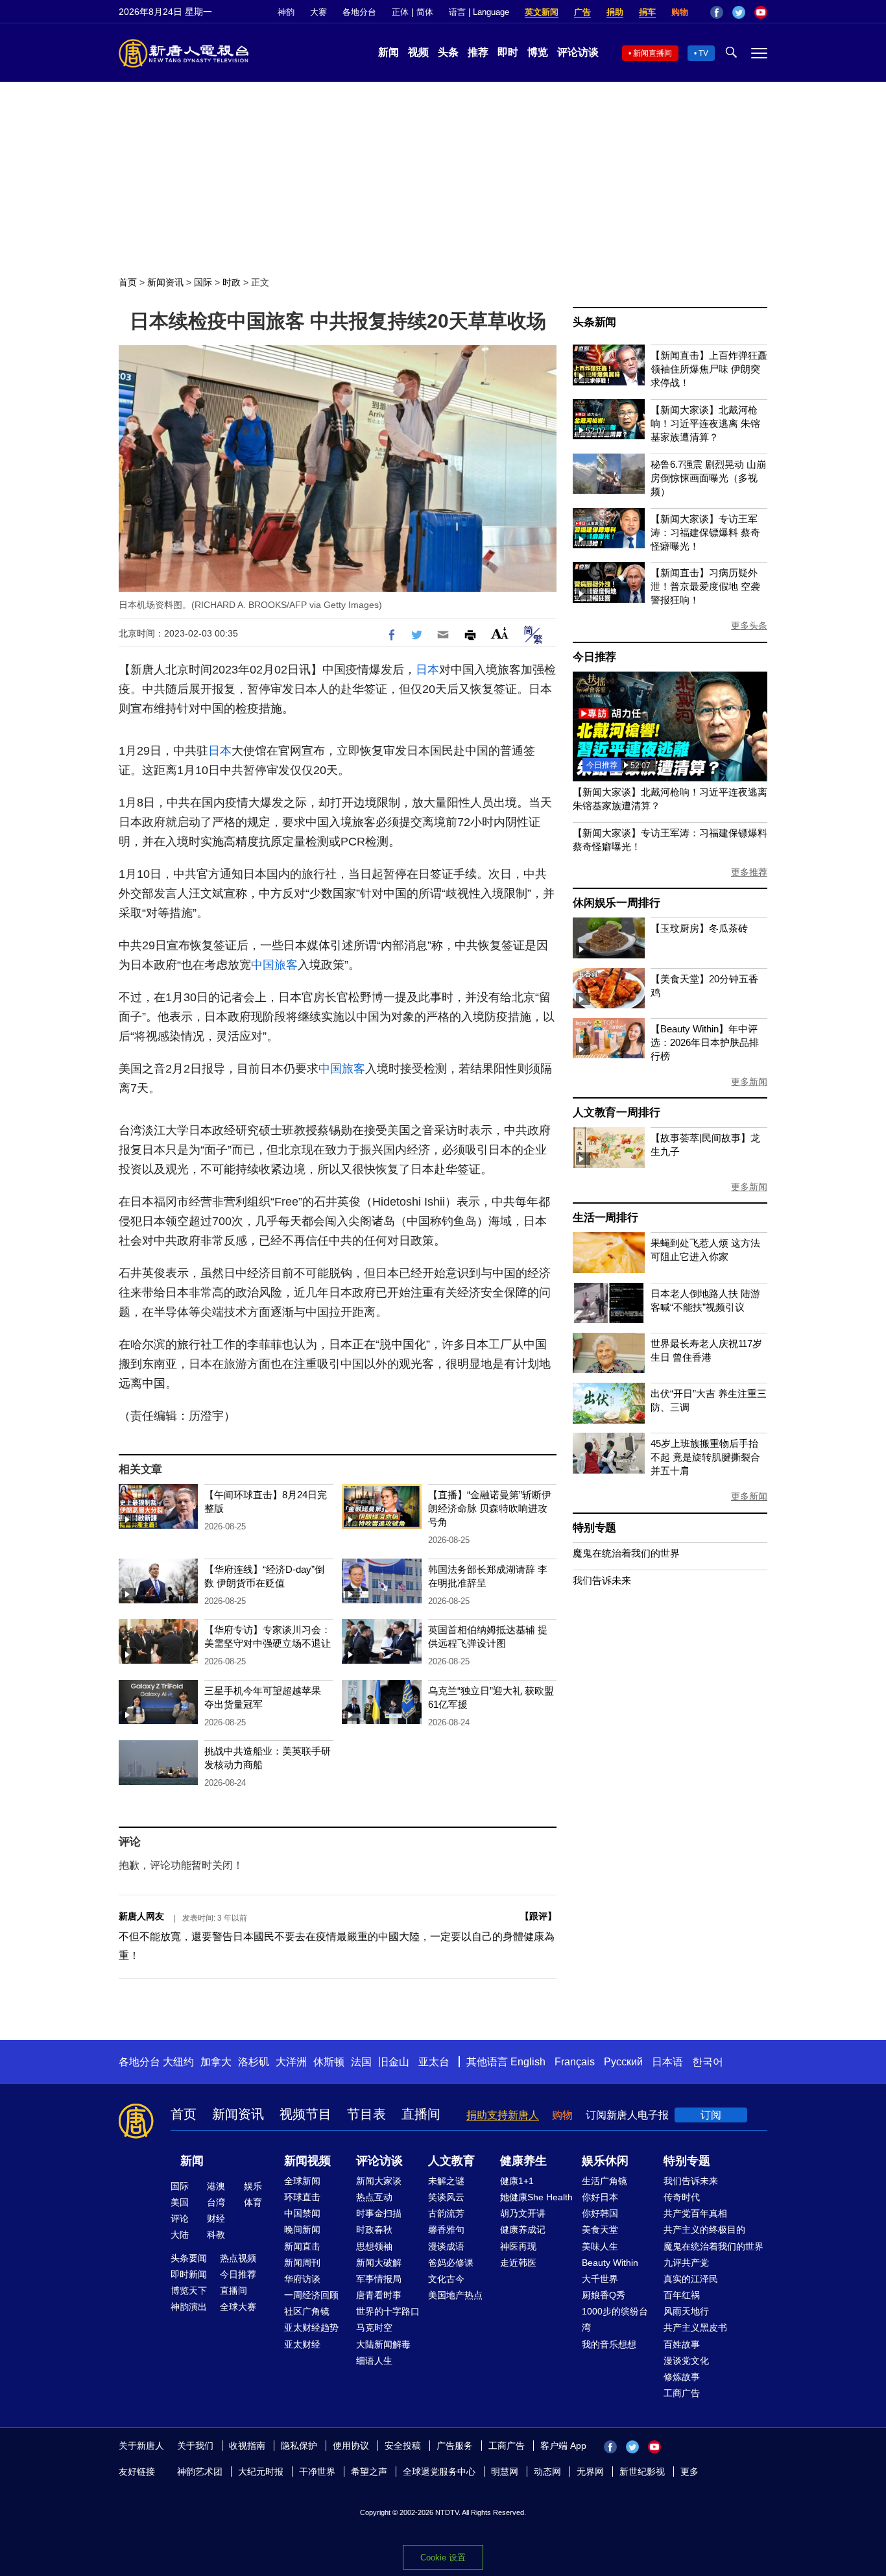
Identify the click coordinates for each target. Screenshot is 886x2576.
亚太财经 (302, 2344)
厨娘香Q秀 (604, 2295)
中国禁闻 (302, 2213)
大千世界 (600, 2279)
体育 (253, 2202)
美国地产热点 (455, 2295)
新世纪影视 (642, 2472)
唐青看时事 (379, 2295)
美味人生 (600, 2246)
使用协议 (351, 2446)
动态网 (547, 2472)
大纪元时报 (261, 2472)
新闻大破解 (379, 2263)
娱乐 (253, 2186)
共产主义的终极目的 (704, 2230)
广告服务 (455, 2446)
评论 (180, 2218)
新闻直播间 (653, 53)
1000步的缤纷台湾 (615, 2319)
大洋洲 (291, 2062)
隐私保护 (299, 2446)
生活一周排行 (605, 1218)
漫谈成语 (446, 2246)
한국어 (708, 2062)
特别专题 (594, 1528)
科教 (216, 2235)
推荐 (478, 52)
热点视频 (238, 2258)
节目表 (366, 2114)
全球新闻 (302, 2181)
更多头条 (749, 626)
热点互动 (374, 2197)
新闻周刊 (302, 2263)
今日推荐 (594, 657)
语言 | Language (479, 12)
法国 (361, 2062)
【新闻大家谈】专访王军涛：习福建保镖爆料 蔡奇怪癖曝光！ (705, 532)
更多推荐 (749, 872)
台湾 (216, 2202)
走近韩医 (518, 2263)
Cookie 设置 (443, 2558)
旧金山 (394, 2062)
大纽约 (178, 2062)
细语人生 (374, 2361)
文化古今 (446, 2279)
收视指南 (247, 2446)
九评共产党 (686, 2263)
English (528, 2062)
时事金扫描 (379, 2213)
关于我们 (195, 2446)
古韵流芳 (446, 2213)
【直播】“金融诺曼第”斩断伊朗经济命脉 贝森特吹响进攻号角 (490, 1508)
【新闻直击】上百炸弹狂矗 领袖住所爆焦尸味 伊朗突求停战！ (709, 369)
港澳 (216, 2186)
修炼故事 (682, 2377)
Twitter (739, 12)
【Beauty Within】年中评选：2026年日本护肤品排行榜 (705, 1042)
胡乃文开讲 (523, 2213)
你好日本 (600, 2197)
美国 (180, 2202)
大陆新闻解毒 (383, 2344)
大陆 (180, 2235)
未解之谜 (446, 2181)
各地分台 (359, 12)
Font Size (500, 633)
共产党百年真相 (695, 2213)
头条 (448, 52)
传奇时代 (682, 2197)
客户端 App (563, 2446)
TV (703, 53)
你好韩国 (600, 2213)
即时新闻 (189, 2274)
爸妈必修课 (451, 2263)
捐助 (615, 12)
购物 (680, 12)
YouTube (761, 12)
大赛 (318, 12)
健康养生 (523, 2161)
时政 (232, 282)
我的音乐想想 (609, 2344)
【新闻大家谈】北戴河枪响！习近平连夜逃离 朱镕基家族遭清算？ (705, 423)
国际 (203, 282)
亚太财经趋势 (311, 2327)
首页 (128, 282)
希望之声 (369, 2472)
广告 (582, 12)
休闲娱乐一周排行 (616, 903)
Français (575, 2062)
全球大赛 (238, 2307)
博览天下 (189, 2290)
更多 (689, 2472)
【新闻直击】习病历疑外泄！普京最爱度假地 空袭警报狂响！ (705, 586)
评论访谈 (578, 52)
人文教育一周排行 (616, 1112)
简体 (425, 12)
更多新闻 (749, 1082)
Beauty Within (610, 2263)
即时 (508, 52)
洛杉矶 (254, 2062)
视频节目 (305, 2114)
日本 (427, 670)
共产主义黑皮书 (695, 2327)
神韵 (286, 12)
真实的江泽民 (691, 2279)
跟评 (538, 1916)
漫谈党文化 (686, 2361)
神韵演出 (189, 2307)
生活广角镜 (605, 2181)
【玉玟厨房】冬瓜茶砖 (699, 928)
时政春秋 (374, 2230)
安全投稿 (403, 2446)
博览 (538, 52)
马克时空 (374, 2327)
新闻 (389, 52)
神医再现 (518, 2246)
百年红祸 (682, 2295)
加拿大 (216, 2062)
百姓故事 (682, 2344)
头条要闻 (189, 2258)
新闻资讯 (165, 282)
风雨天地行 (686, 2311)
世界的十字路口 (388, 2311)
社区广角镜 (307, 2311)
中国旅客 (274, 965)
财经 (216, 2218)
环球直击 (302, 2197)
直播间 (421, 2114)
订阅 (711, 2115)
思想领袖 (374, 2246)
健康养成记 (523, 2230)
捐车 (647, 12)
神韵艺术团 (200, 2472)
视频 (418, 52)
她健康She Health (536, 2197)
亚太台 (434, 2062)
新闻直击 (302, 2246)
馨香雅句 (446, 2230)
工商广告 (682, 2393)
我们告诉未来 (602, 1580)
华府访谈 (302, 2279)
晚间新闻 (302, 2230)
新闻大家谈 (379, 2181)
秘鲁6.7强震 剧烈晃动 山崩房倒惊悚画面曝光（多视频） (708, 478)
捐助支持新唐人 (503, 2115)
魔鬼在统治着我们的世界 (626, 1553)
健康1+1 (517, 2181)
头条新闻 (594, 322)
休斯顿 (329, 2062)
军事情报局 (379, 2279)
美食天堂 (600, 2230)
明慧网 (505, 2472)
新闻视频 (307, 2161)
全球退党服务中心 (439, 2472)
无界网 (590, 2472)
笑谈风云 (446, 2197)
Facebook (717, 12)
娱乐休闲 (605, 2161)
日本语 (667, 2062)
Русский (623, 2062)
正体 (400, 12)
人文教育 (451, 2161)
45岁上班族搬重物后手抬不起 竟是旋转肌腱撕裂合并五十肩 (705, 1457)
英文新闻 (542, 12)
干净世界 (317, 2472)
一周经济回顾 (311, 2295)
